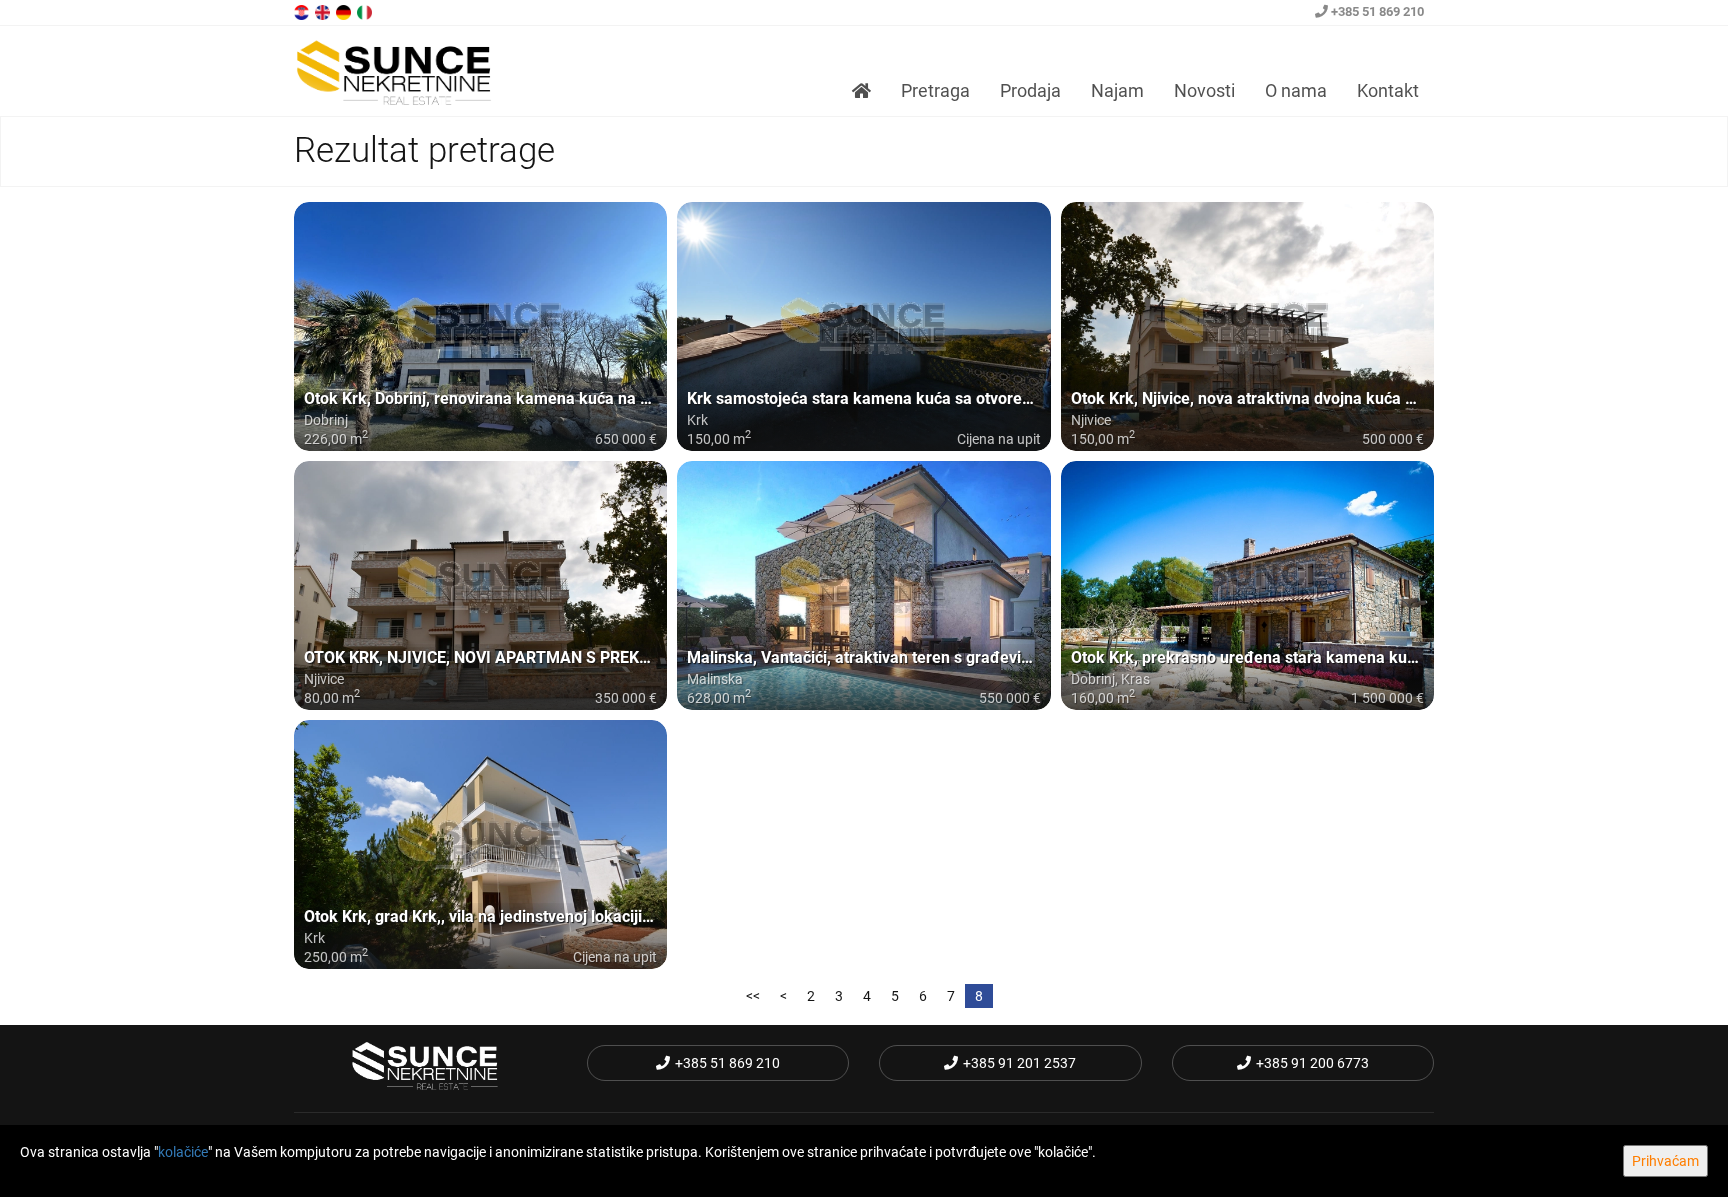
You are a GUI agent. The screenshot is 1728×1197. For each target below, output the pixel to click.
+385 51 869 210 (1376, 11)
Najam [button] (1117, 90)
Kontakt (1388, 90)
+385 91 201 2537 (1019, 1063)
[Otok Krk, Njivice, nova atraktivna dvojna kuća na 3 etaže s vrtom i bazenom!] (1247, 326)
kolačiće (183, 1152)
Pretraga (935, 90)
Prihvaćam (1665, 1161)
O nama (1296, 90)
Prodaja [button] (1030, 90)
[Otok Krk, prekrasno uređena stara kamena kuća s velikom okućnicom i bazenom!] (1247, 585)
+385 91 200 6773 (1312, 1063)
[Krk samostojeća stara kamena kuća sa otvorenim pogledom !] (863, 326)
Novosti (1204, 90)
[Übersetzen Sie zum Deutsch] (345, 11)
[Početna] (861, 91)
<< (753, 996)
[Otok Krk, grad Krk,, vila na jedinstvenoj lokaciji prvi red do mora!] (480, 844)
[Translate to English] (324, 11)
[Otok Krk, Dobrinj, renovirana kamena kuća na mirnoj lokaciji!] (480, 326)
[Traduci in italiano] (366, 11)
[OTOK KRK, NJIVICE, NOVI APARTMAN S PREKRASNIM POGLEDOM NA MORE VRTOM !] (480, 585)
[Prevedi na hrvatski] (303, 11)
